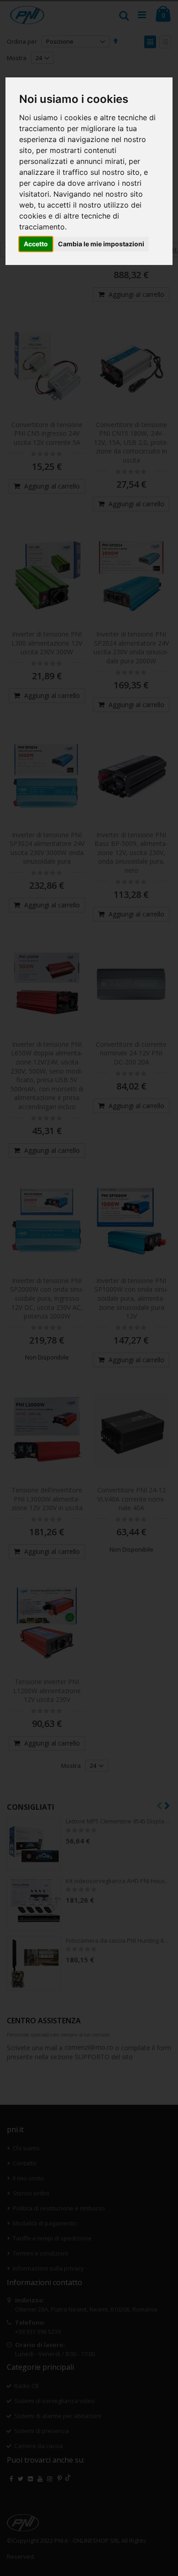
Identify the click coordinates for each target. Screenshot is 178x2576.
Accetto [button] (36, 244)
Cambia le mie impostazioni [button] (101, 244)
